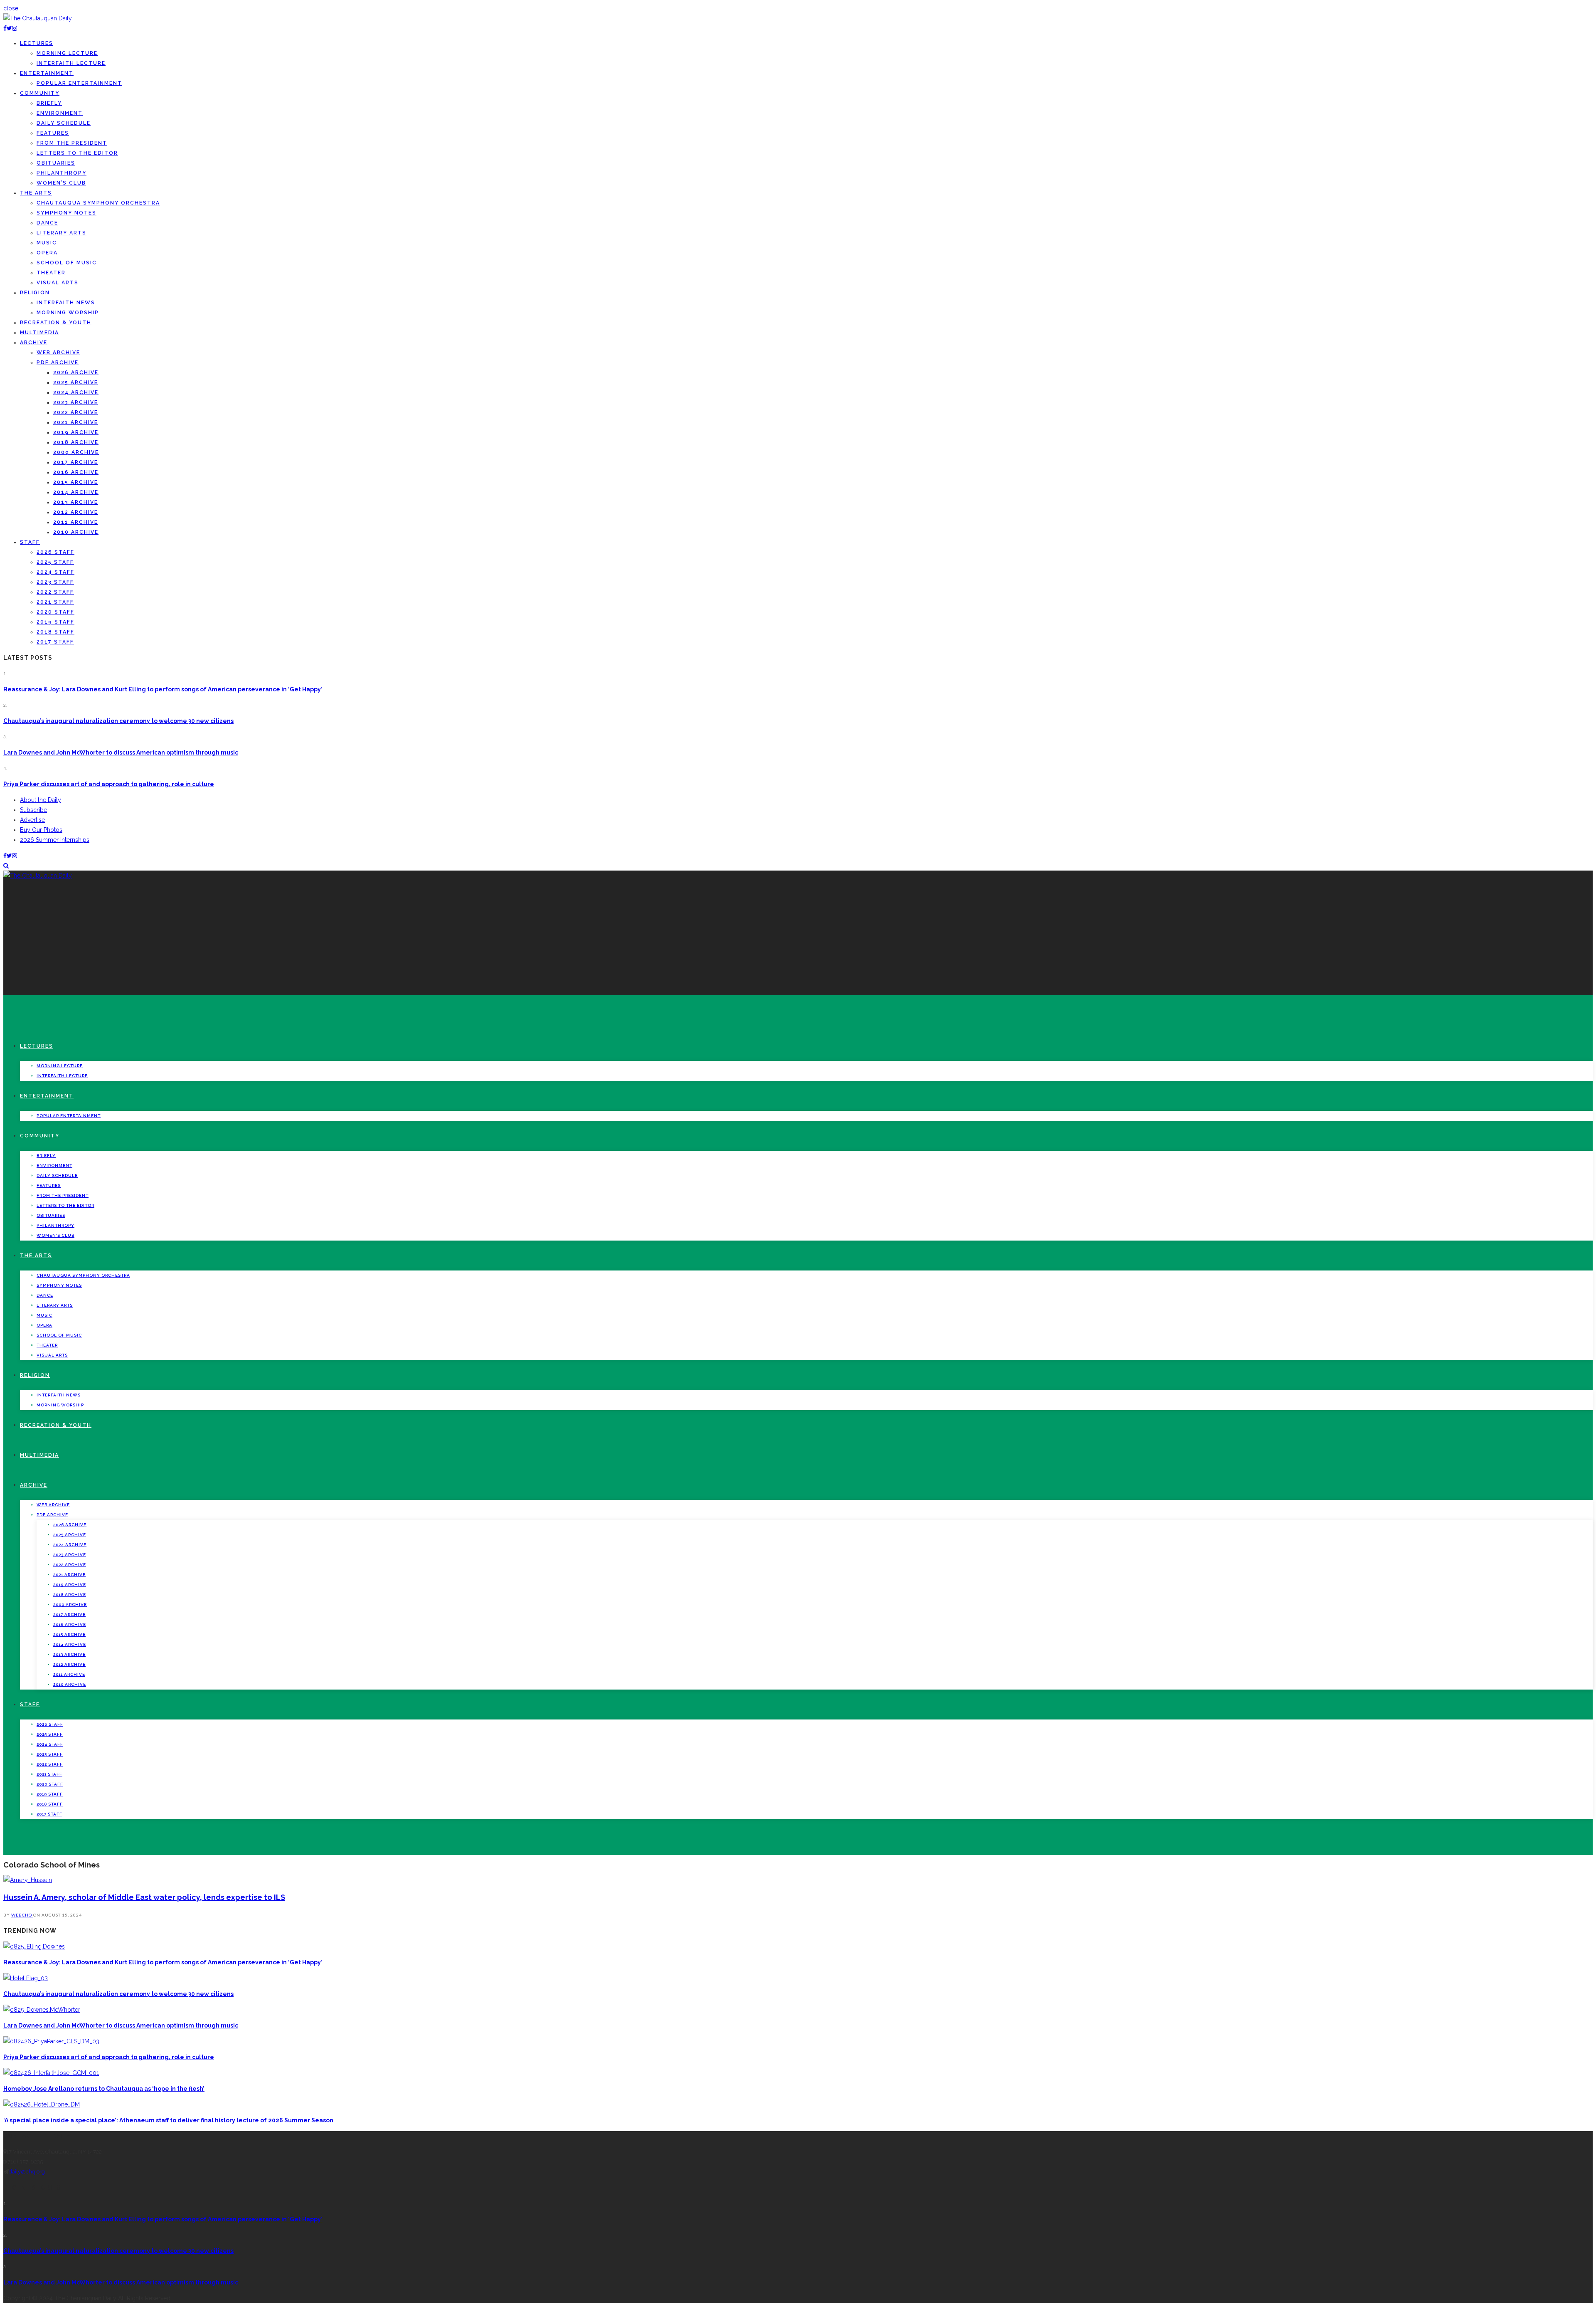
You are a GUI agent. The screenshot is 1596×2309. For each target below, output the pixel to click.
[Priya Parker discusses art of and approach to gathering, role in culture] (51, 2041)
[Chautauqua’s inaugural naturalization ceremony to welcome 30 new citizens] (26, 1978)
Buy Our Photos (41, 830)
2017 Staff (55, 642)
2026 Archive (76, 372)
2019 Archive (76, 432)
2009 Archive (76, 452)
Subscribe (33, 810)
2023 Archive (76, 402)
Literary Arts (62, 233)
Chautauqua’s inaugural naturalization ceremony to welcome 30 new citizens (118, 721)
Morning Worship (68, 313)
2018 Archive (76, 442)
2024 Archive (76, 392)
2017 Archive (76, 462)
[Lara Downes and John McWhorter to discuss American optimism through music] (42, 2010)
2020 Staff (55, 612)
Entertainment (47, 73)
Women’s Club (61, 183)
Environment (60, 113)
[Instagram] (15, 28)
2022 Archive (76, 412)
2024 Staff (55, 572)
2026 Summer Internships (55, 840)
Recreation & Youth (56, 323)
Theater (51, 273)
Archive (34, 343)
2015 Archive (76, 482)
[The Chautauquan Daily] (38, 18)
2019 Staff (55, 622)
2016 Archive (76, 472)
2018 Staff (55, 632)
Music (47, 243)
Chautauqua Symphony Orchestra (98, 203)
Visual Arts (58, 283)
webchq (22, 1915)
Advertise (32, 820)
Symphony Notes (66, 213)
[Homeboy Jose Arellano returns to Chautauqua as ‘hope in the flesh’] (51, 2073)
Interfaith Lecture (71, 63)
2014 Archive (76, 492)
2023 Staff (55, 582)
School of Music (67, 263)
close (11, 8)
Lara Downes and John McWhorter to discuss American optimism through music (121, 752)
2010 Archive (76, 532)
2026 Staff (55, 552)
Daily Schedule (64, 123)
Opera (47, 253)
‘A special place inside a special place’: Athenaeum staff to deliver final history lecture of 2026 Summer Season (168, 2120)
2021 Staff (55, 602)
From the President (72, 143)
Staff (30, 542)
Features (53, 133)
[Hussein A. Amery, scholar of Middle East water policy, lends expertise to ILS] (28, 1880)
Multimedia (39, 333)
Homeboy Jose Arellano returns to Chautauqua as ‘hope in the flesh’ (104, 2089)
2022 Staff (55, 592)
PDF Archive (58, 363)
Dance (47, 223)
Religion (35, 293)
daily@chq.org (27, 2172)
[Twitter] (9, 28)
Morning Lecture (67, 53)
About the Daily (41, 800)
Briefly (49, 103)
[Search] (6, 866)
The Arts (36, 193)
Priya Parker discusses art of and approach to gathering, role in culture (109, 784)
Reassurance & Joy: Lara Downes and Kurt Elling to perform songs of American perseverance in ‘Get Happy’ (163, 689)
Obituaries (56, 163)
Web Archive (58, 353)
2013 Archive (76, 502)
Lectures (37, 43)
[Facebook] (5, 28)
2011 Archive (76, 522)
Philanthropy (62, 173)
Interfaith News (66, 303)
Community (40, 93)
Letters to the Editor (77, 153)
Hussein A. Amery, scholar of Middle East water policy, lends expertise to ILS (144, 1897)
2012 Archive (76, 512)
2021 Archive (76, 422)
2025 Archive (76, 382)
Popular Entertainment (79, 83)
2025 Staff (55, 562)
